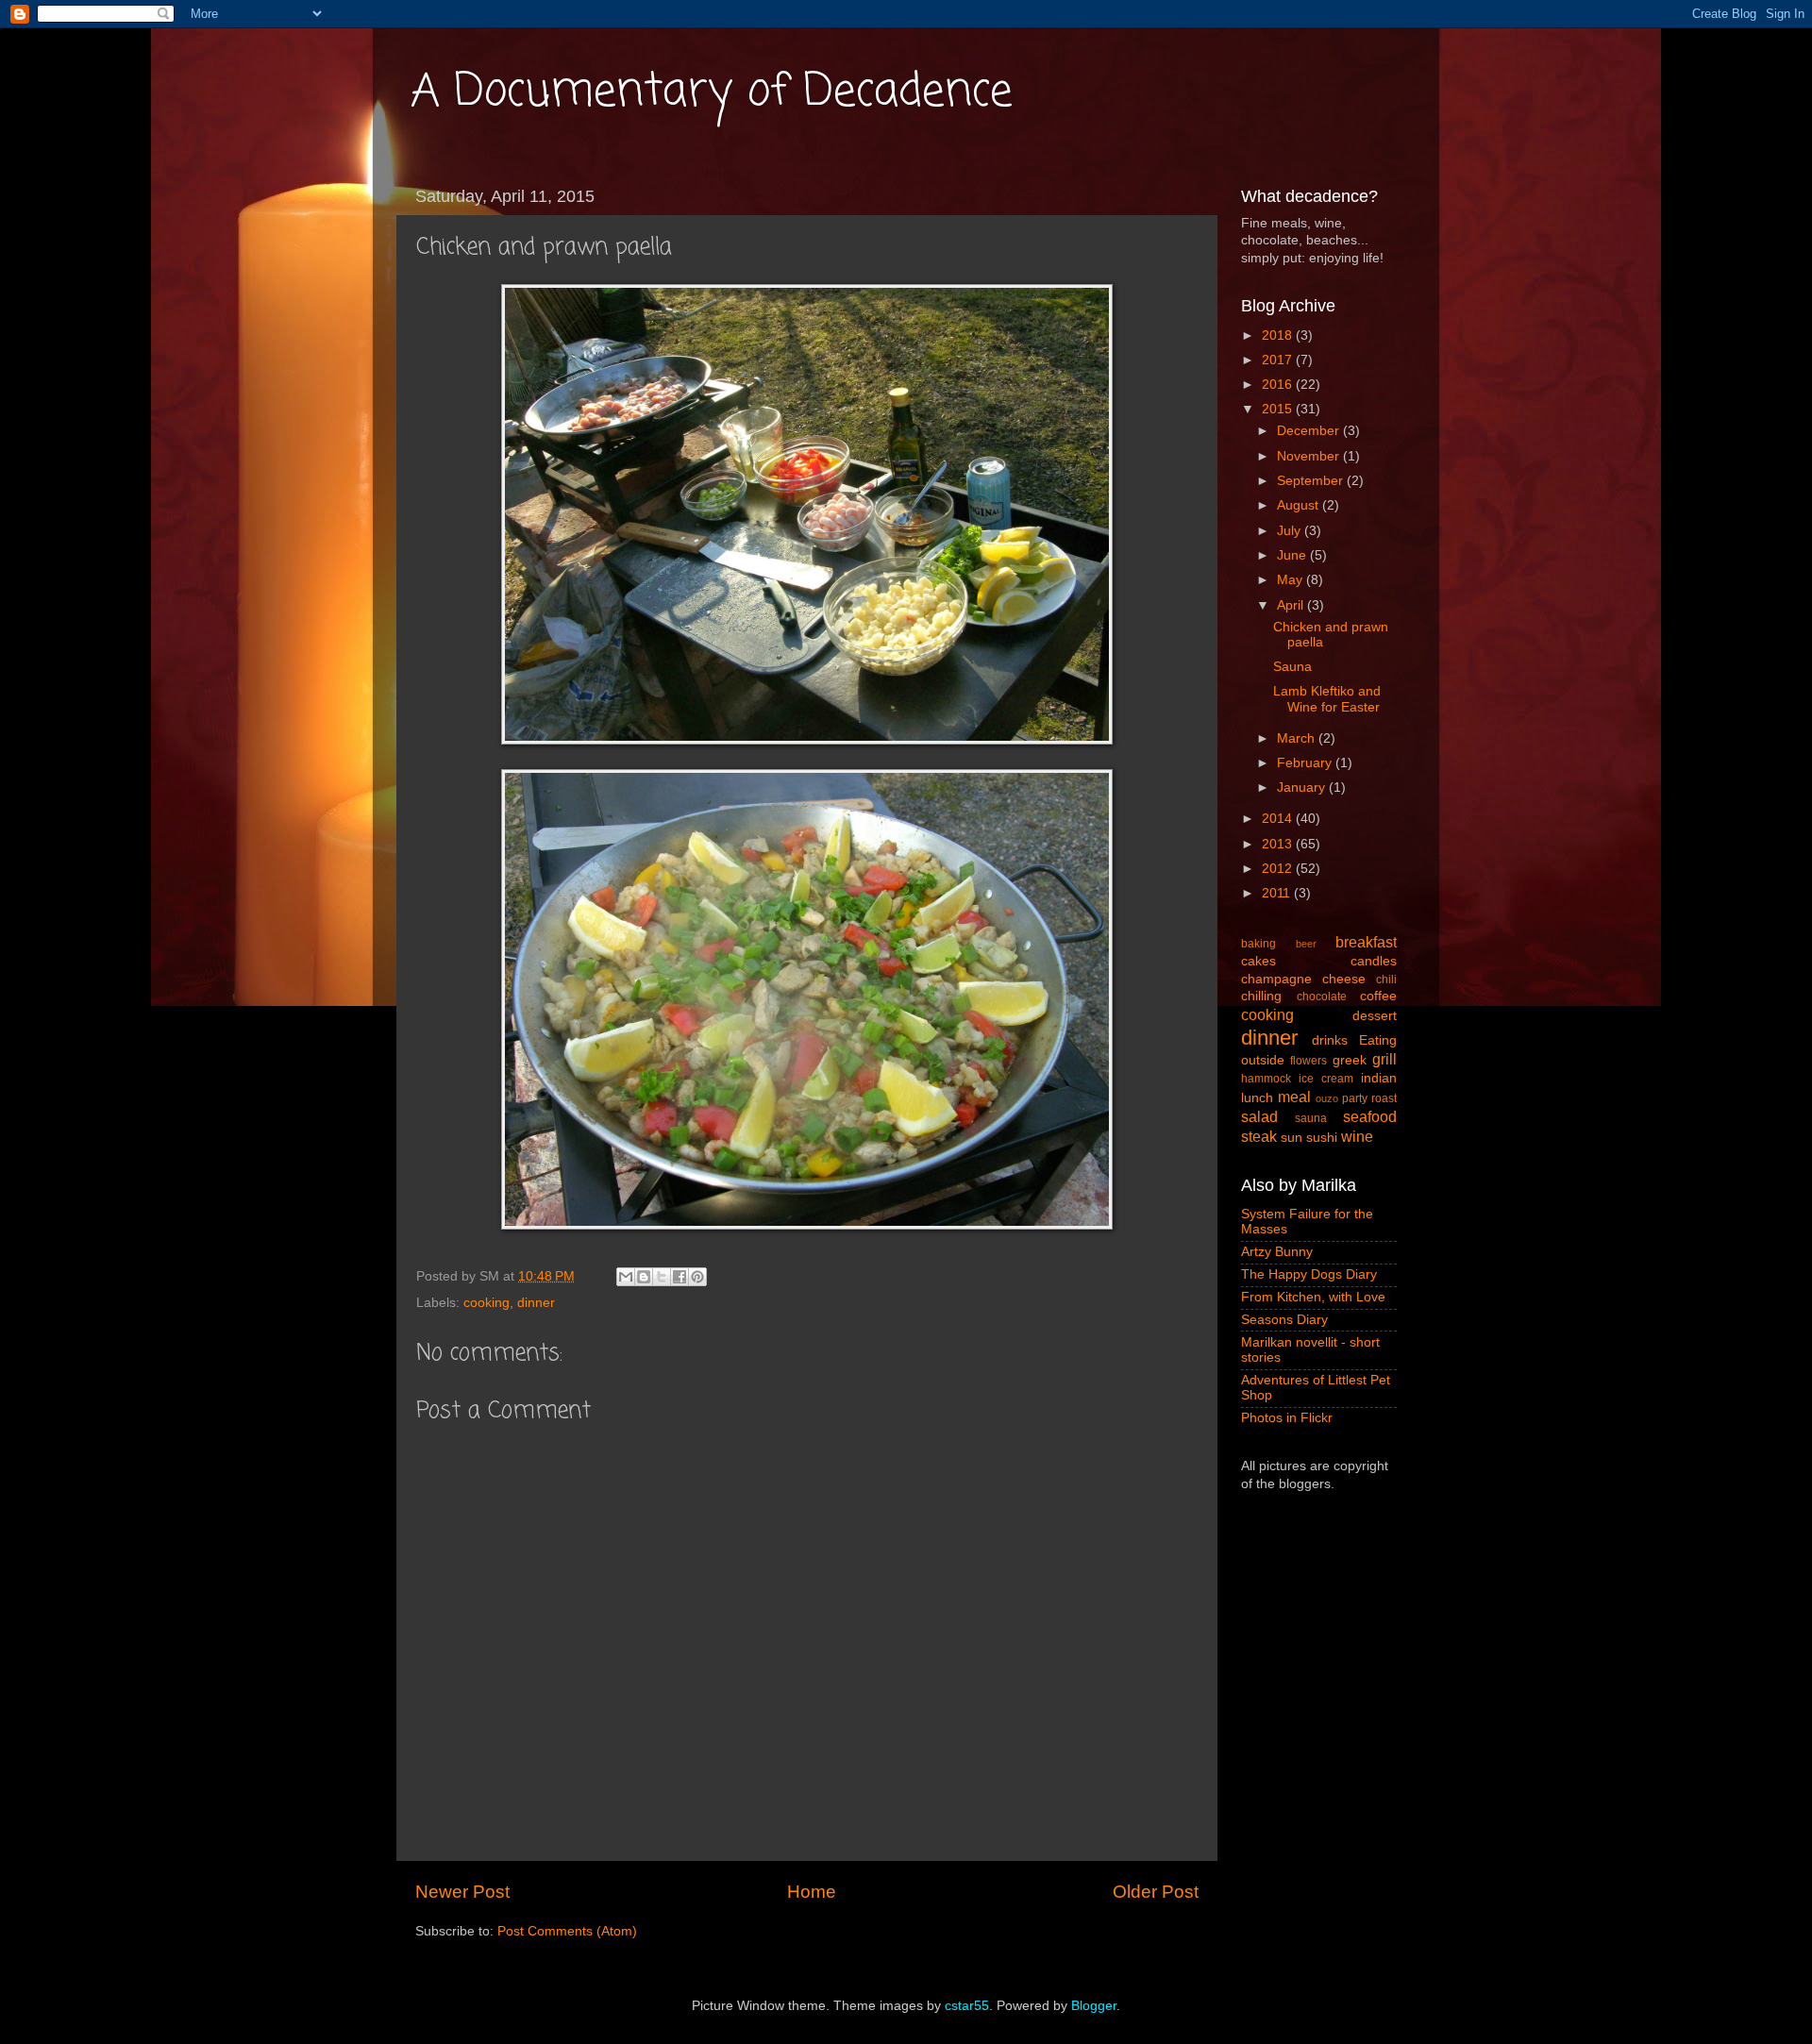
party (1355, 1098)
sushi (1322, 1138)
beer (1306, 944)
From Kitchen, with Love (1313, 1297)
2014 (1279, 819)
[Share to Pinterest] (697, 1277)
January (1303, 787)
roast (1384, 1098)
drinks (1330, 1040)
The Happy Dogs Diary (1309, 1274)
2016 (1279, 385)
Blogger (1094, 2006)
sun (1292, 1138)
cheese (1344, 979)
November (1310, 456)
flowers (1309, 1061)
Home (812, 1892)
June (1293, 555)
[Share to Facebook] (679, 1277)
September (1312, 481)
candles (1374, 961)
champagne (1276, 979)
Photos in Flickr (1287, 1418)
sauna (1311, 1118)
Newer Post (462, 1892)
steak (1259, 1136)
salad (1259, 1116)
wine (1357, 1136)
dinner (536, 1303)
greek (1350, 1060)
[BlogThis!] (644, 1277)
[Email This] (626, 1277)
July (1291, 531)
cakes (1258, 961)
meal (1294, 1097)
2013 (1279, 844)
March (1298, 738)
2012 (1279, 869)
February (1306, 763)
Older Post (1156, 1892)
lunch (1257, 1098)
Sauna (1292, 667)
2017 (1279, 360)
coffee (1378, 996)
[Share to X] (662, 1277)
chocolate (1322, 997)
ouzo (1327, 1098)
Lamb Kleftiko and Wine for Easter (1327, 699)
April (1292, 605)
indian (1379, 1078)
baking (1258, 944)
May (1292, 580)
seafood (1370, 1116)
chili (1386, 980)
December (1310, 431)
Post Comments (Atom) (567, 1931)
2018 (1279, 335)
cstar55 (967, 2006)
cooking (487, 1303)
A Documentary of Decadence (712, 92)
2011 (1278, 893)
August (1300, 505)
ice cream (1326, 1079)
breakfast (1366, 942)
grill (1384, 1059)
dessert (1375, 1016)
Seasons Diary (1284, 1320)
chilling (1261, 996)
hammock (1266, 1079)
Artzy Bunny (1277, 1252)
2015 (1279, 409)
